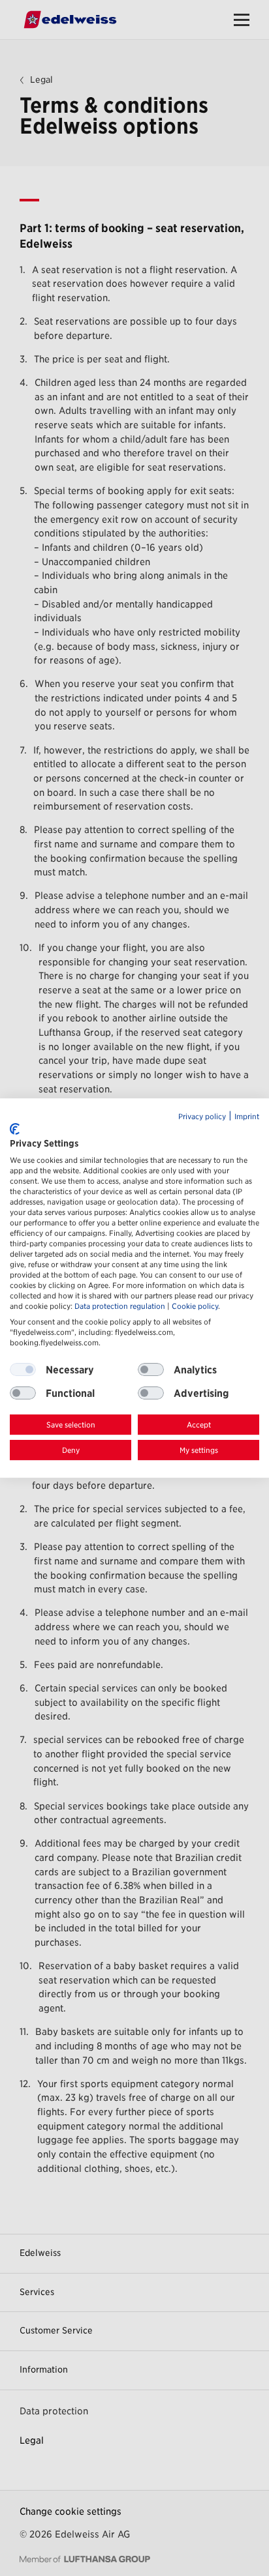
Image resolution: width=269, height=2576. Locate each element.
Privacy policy (202, 1117)
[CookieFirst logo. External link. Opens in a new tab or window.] (15, 1129)
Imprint (247, 1117)
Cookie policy (195, 1306)
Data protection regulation (120, 1306)
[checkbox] (151, 1370)
